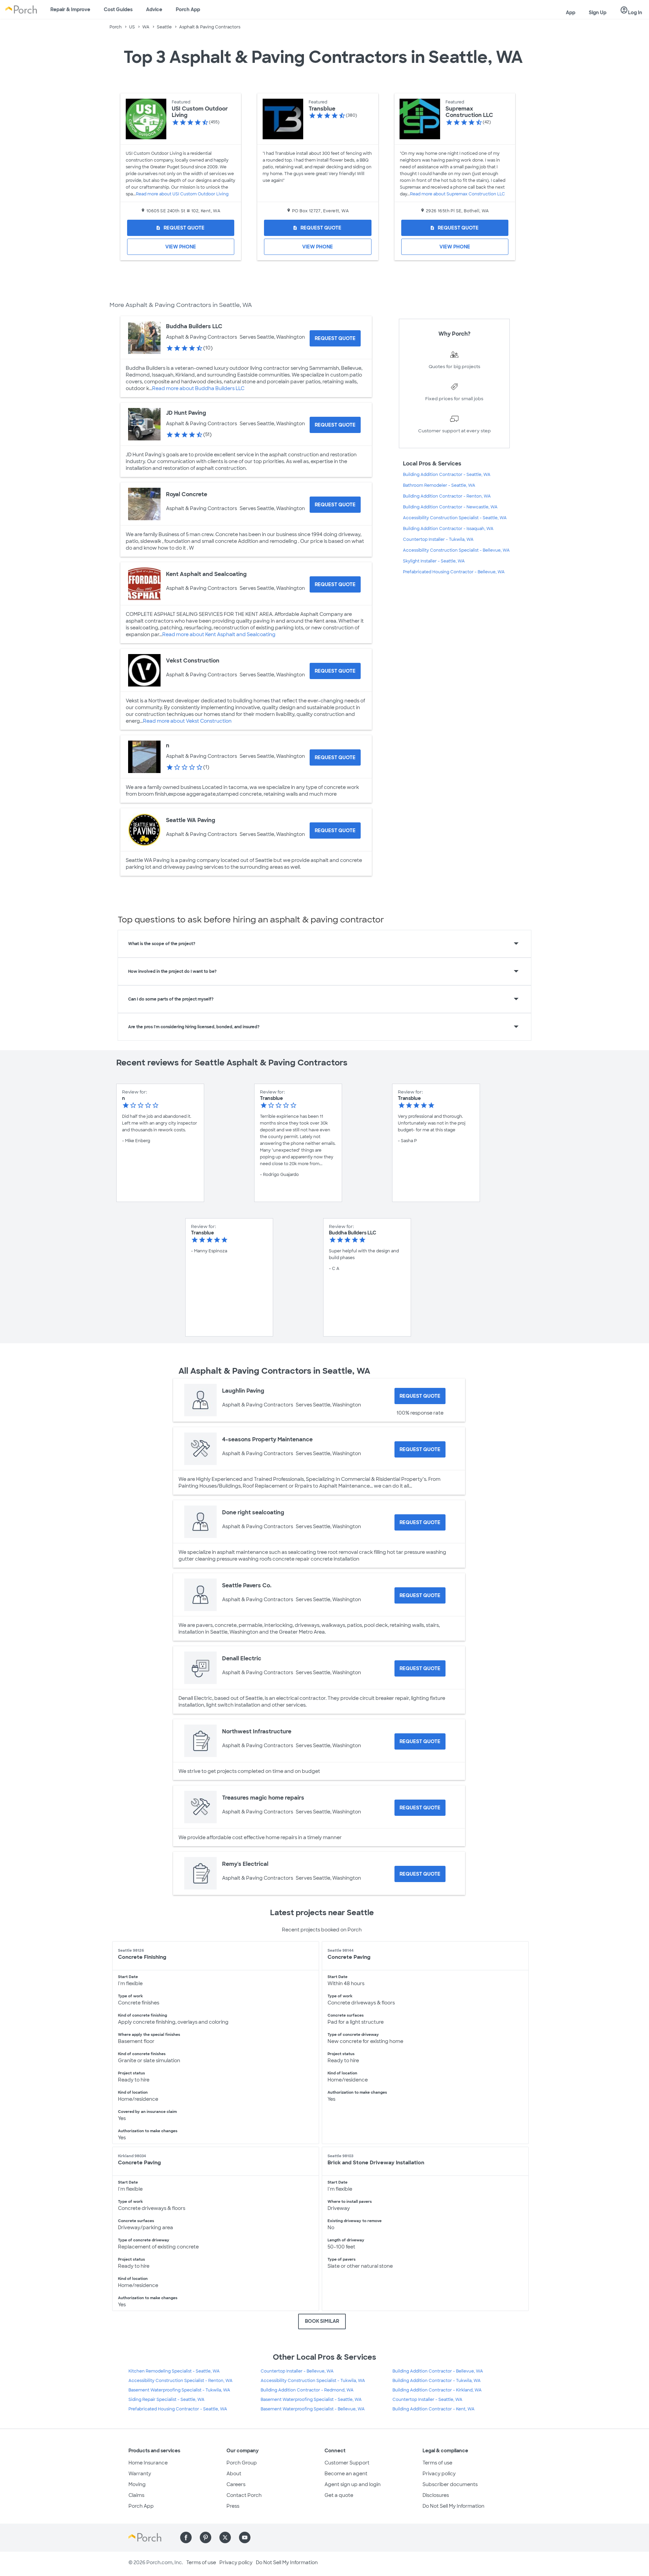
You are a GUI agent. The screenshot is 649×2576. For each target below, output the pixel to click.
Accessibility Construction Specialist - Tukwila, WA (313, 2381)
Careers (236, 2484)
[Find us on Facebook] (186, 2537)
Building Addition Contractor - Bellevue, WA (438, 2371)
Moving (137, 2484)
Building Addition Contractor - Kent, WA (434, 2409)
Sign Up (598, 13)
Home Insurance (148, 2463)
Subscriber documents (450, 2484)
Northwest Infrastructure (257, 1731)
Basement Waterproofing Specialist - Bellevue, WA (313, 2409)
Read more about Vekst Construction (187, 721)
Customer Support (347, 2463)
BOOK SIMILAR (322, 2321)
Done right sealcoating (253, 1512)
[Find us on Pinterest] (206, 2537)
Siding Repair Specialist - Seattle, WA (166, 2400)
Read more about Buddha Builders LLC (198, 388)
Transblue (322, 109)
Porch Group (242, 2463)
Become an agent (346, 2474)
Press (233, 2506)
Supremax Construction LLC (469, 112)
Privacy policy (439, 2474)
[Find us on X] (225, 2537)
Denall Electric (242, 1658)
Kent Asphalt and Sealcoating (206, 574)
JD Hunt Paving (186, 413)
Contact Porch (244, 2495)
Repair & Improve (70, 9)
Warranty (140, 2474)
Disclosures (436, 2495)
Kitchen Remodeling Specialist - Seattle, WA (174, 2371)
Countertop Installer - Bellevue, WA (297, 2371)
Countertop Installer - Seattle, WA (427, 2400)
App (571, 13)
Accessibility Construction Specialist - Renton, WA (181, 2381)
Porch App (188, 9)
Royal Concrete (187, 494)
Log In (631, 10)
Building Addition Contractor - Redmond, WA (307, 2390)
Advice (154, 9)
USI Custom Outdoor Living (200, 112)
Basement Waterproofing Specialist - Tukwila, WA (179, 2390)
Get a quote (339, 2495)
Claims (136, 2495)
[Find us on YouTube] (245, 2537)
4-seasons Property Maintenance (267, 1439)
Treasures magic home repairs (263, 1798)
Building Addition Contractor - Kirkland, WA (437, 2390)
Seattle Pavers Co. (247, 1585)
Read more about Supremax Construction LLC (458, 194)
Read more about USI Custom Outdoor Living (182, 194)
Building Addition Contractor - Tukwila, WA (437, 2381)
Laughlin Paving (243, 1391)
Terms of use (437, 2463)
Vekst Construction (193, 661)
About (234, 2474)
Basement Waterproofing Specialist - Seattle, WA (311, 2400)
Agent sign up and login (353, 2484)
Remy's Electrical (245, 1864)
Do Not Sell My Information (453, 2506)
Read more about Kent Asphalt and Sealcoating (219, 634)
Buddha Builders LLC (194, 326)
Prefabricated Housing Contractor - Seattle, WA (178, 2409)
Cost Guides (118, 9)
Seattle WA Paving (191, 820)
